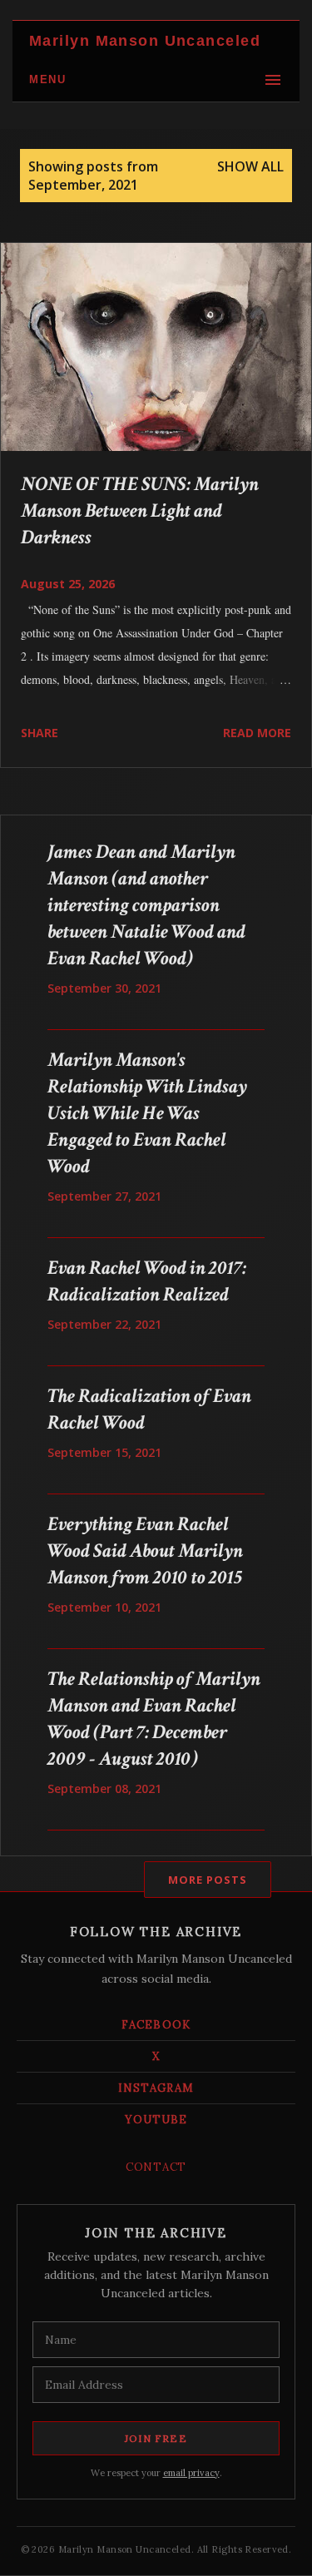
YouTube (156, 2120)
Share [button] (40, 733)
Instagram (156, 2088)
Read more (257, 733)
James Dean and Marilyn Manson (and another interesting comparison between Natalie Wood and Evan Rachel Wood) (146, 905)
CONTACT (156, 2167)
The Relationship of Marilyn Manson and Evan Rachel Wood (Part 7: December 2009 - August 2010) (154, 1719)
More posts (208, 1880)
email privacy (191, 2473)
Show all (250, 166)
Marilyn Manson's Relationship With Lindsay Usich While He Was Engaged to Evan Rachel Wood (147, 1113)
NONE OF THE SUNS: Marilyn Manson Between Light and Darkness (140, 510)
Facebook (156, 2025)
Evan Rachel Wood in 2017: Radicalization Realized (147, 1281)
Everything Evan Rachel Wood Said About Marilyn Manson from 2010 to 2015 (145, 1551)
